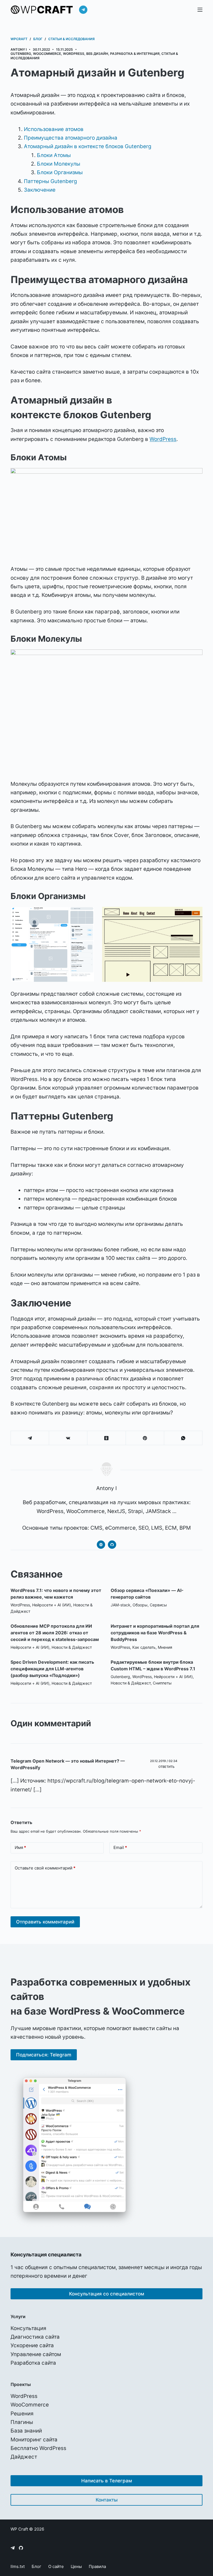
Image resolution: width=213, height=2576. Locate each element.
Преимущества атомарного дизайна (71, 138)
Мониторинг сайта (34, 2440)
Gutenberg (21, 54)
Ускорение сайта (32, 2345)
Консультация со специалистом (107, 2294)
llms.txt (18, 2566)
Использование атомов (54, 129)
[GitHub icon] (112, 1545)
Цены (76, 2566)
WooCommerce (47, 54)
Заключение (40, 190)
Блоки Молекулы (59, 164)
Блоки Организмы (60, 172)
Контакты (107, 2500)
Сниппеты (162, 1683)
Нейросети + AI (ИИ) (52, 1605)
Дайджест (24, 2457)
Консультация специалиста (46, 2254)
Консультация (28, 2328)
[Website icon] (101, 1545)
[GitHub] (21, 2548)
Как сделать (144, 1647)
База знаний (26, 2431)
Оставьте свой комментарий (45, 1868)
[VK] (68, 1438)
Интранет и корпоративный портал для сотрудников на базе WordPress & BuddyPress (155, 1633)
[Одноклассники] (106, 1438)
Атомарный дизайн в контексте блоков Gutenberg (88, 146)
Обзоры (140, 1605)
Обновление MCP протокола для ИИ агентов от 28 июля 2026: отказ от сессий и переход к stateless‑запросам (55, 1633)
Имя (20, 1847)
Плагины (22, 2422)
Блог (36, 2566)
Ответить (166, 1767)
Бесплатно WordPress (38, 2448)
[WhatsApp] (183, 1438)
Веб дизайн (97, 54)
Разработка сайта (33, 2363)
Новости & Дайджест (72, 1647)
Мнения (165, 1647)
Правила (97, 2566)
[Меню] (200, 10)
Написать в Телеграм (107, 2481)
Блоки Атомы (54, 155)
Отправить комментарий (45, 1922)
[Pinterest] (145, 1438)
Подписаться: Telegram (44, 2055)
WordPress (74, 54)
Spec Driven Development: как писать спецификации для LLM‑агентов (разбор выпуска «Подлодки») (52, 1669)
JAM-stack (121, 1605)
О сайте (56, 2566)
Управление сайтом (36, 2354)
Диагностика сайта (35, 2337)
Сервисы (158, 1605)
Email (120, 1847)
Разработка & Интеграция (135, 54)
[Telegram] (83, 10)
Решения (22, 2414)
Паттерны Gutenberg (50, 181)
